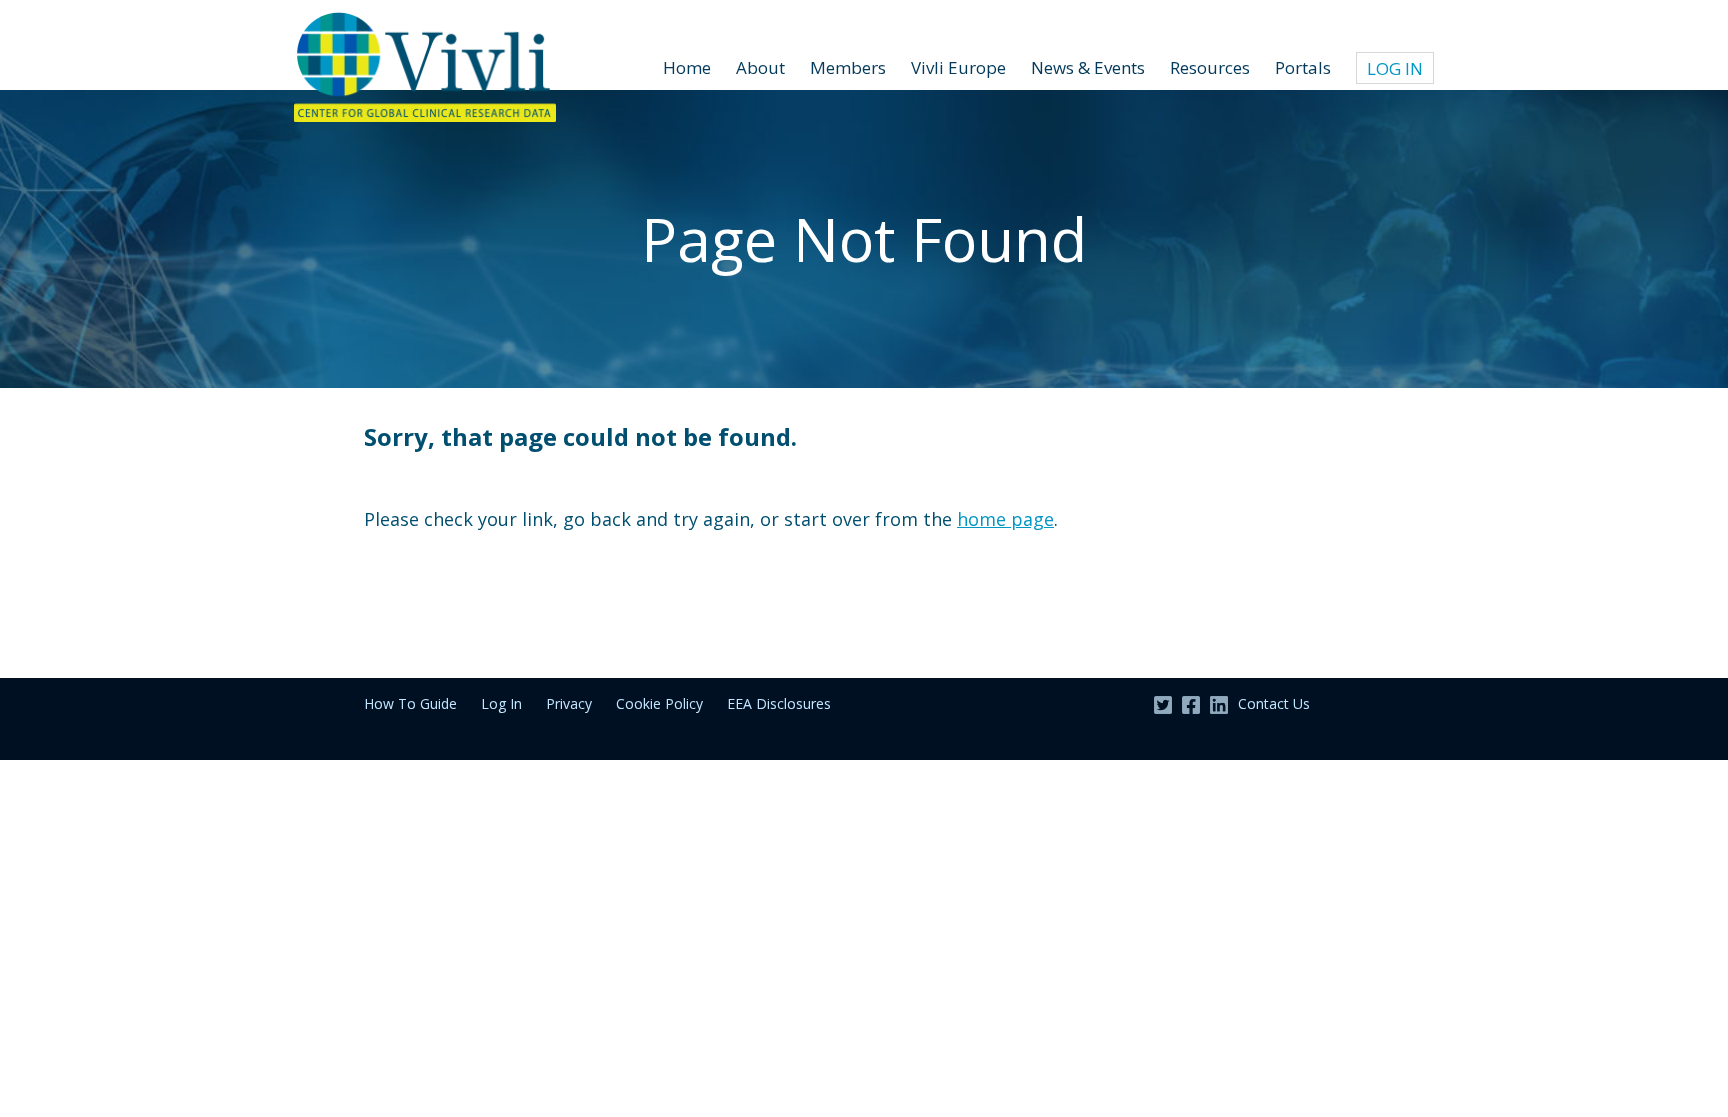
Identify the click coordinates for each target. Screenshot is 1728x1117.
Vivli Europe (958, 67)
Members (848, 67)
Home (687, 67)
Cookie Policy (659, 703)
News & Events (1088, 67)
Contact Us (1274, 703)
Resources (1210, 67)
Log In (1395, 68)
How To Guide (410, 703)
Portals (1303, 67)
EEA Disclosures (779, 703)
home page (1005, 519)
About (760, 67)
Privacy (569, 703)
